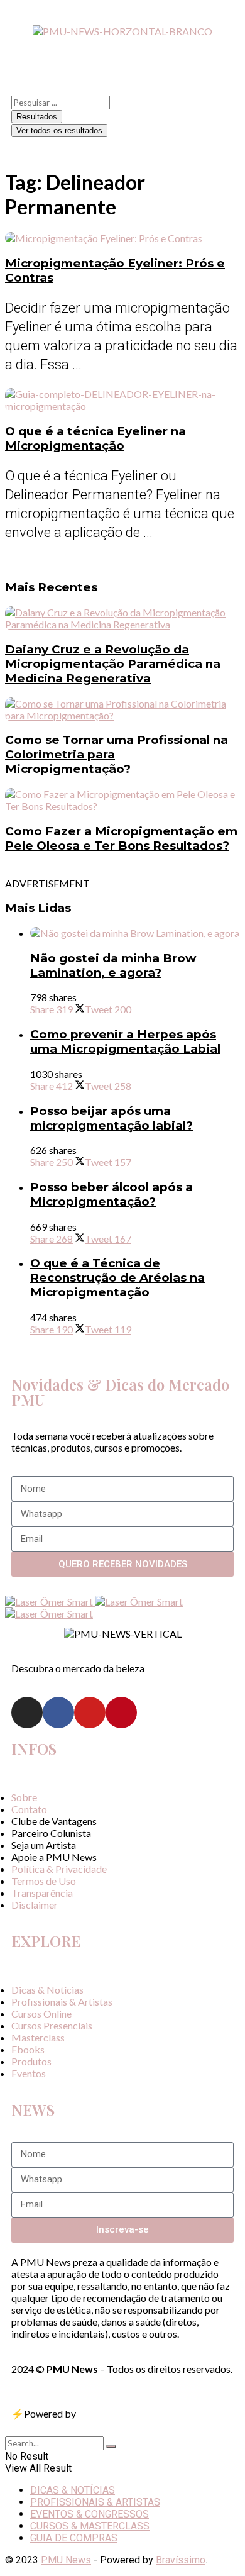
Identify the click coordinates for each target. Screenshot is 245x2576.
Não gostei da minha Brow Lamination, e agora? (113, 965)
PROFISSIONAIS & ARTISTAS (95, 2502)
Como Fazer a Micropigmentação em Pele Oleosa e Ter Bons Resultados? (121, 838)
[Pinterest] (121, 1713)
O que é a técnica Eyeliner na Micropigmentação (95, 438)
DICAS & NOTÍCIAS (73, 2490)
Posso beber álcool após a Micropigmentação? (112, 1194)
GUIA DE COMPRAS (74, 2538)
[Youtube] (90, 1713)
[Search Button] (111, 2446)
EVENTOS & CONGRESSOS (90, 2514)
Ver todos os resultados (59, 130)
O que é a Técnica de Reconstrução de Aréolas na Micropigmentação (117, 1278)
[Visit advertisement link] (50, 1602)
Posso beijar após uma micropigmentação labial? (112, 1118)
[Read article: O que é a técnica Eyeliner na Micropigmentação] (122, 400)
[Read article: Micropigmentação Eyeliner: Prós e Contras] (122, 238)
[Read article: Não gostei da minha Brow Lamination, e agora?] (135, 933)
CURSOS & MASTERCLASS (90, 2526)
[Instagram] (27, 1713)
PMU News (66, 2560)
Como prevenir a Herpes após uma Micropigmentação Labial (125, 1041)
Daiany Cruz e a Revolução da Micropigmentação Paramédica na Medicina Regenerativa (113, 664)
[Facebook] (58, 1713)
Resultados (37, 117)
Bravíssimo (181, 2560)
